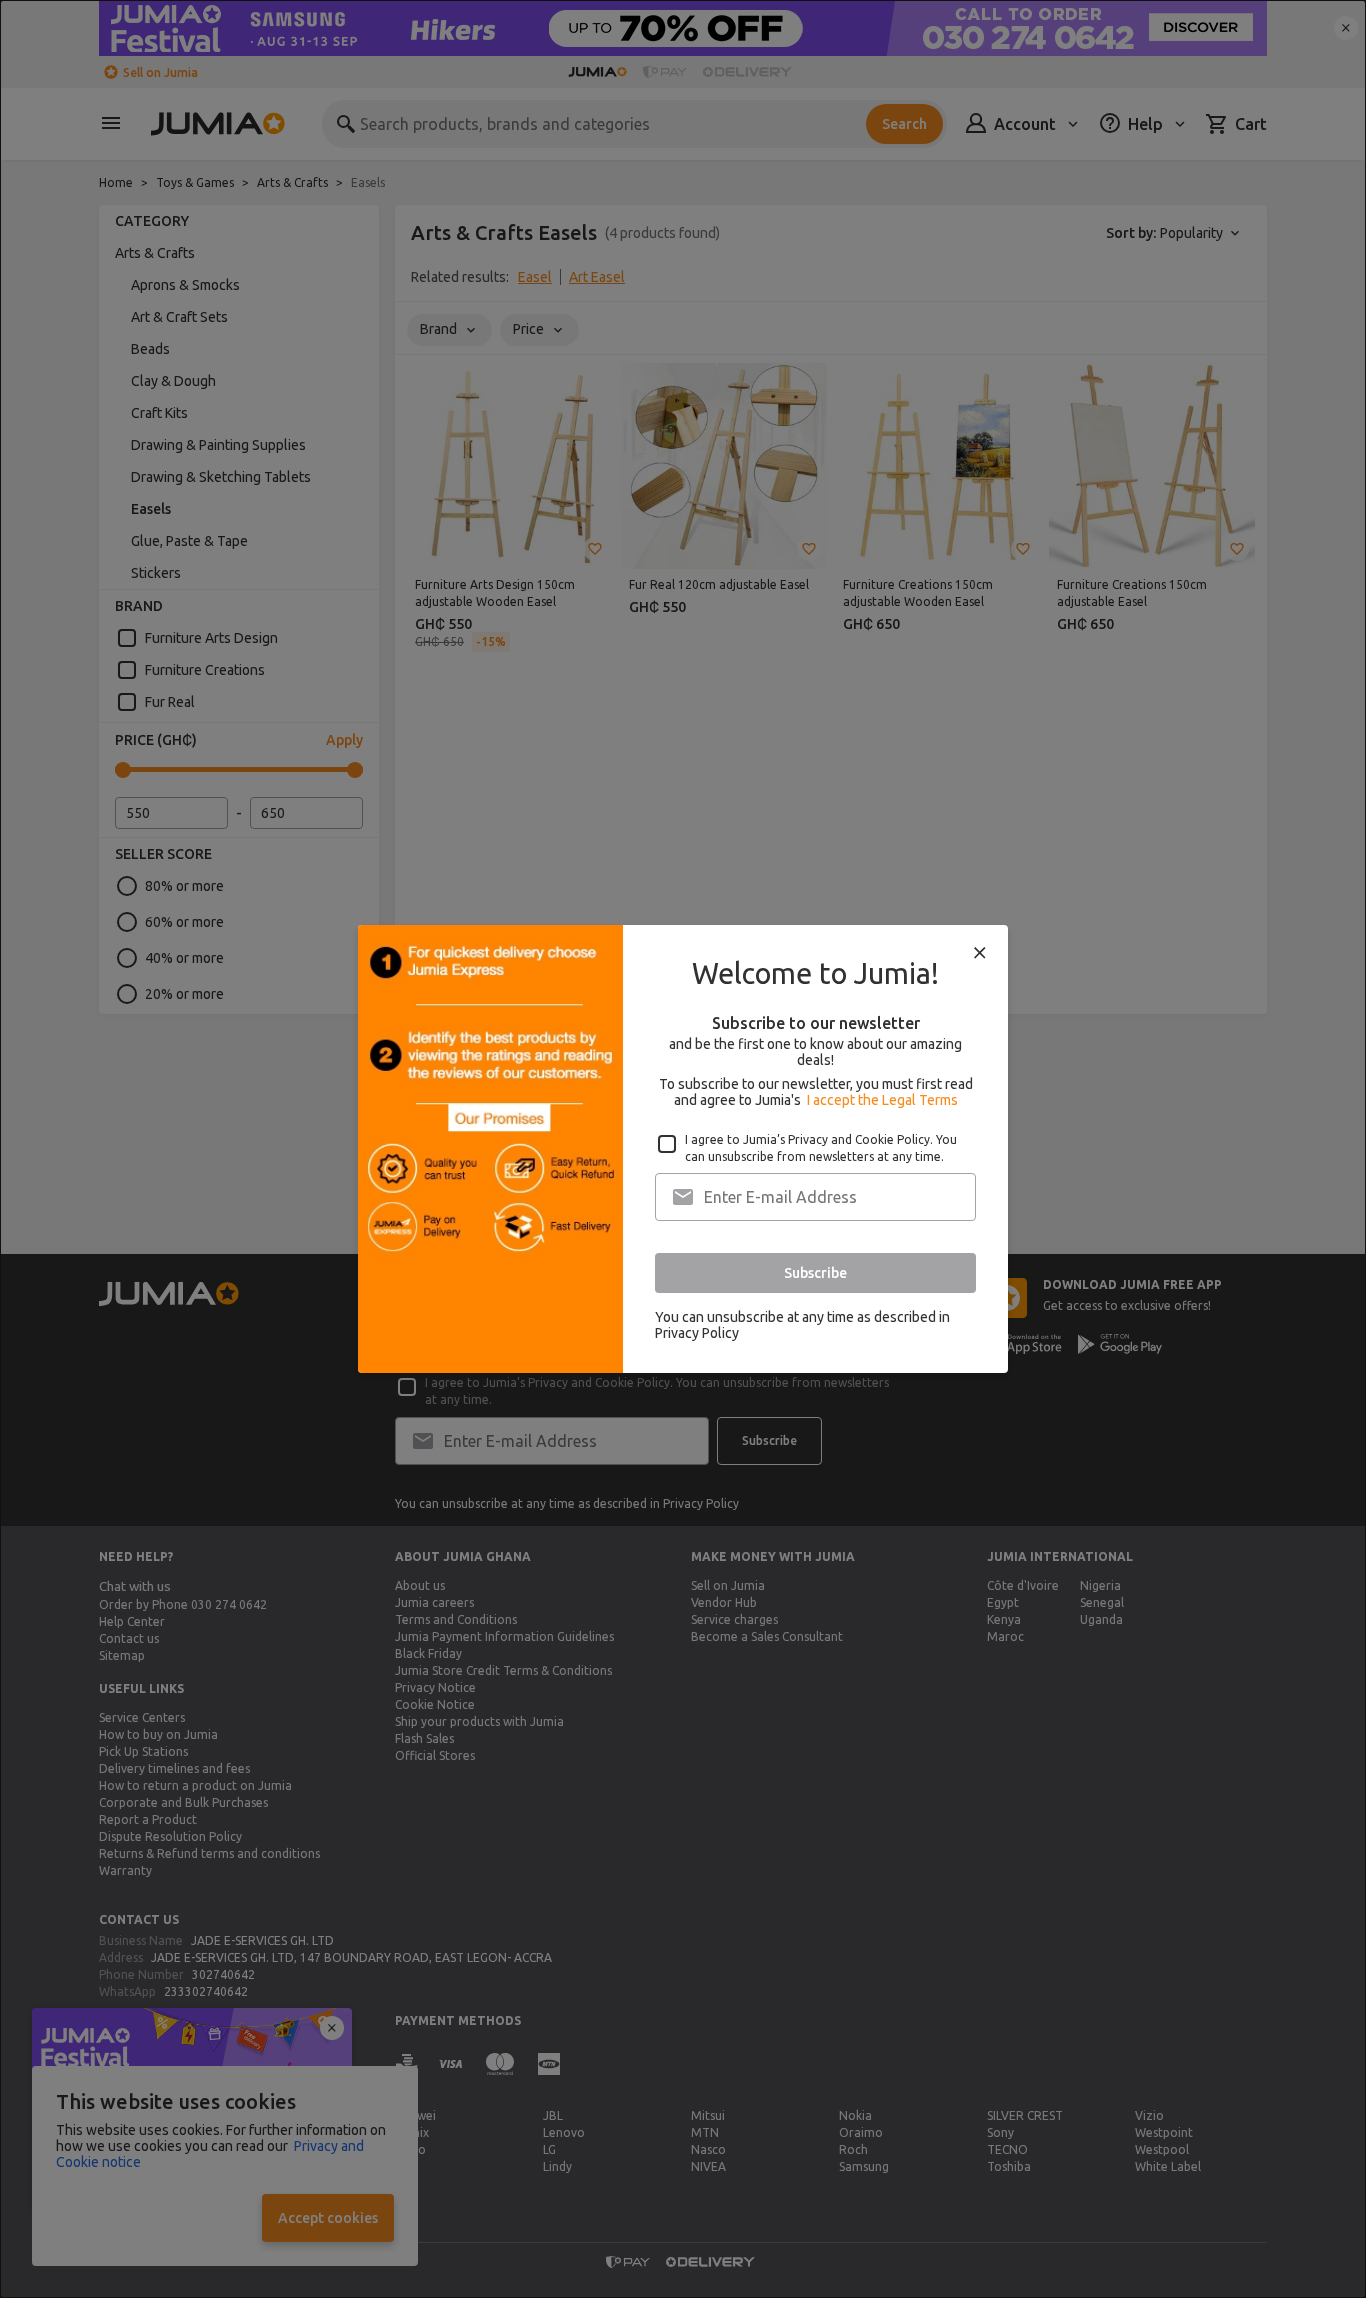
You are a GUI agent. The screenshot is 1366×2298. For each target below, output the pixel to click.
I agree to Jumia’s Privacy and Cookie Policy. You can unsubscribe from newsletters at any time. (821, 1148)
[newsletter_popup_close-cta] (980, 953)
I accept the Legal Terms (882, 1100)
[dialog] (683, 1149)
